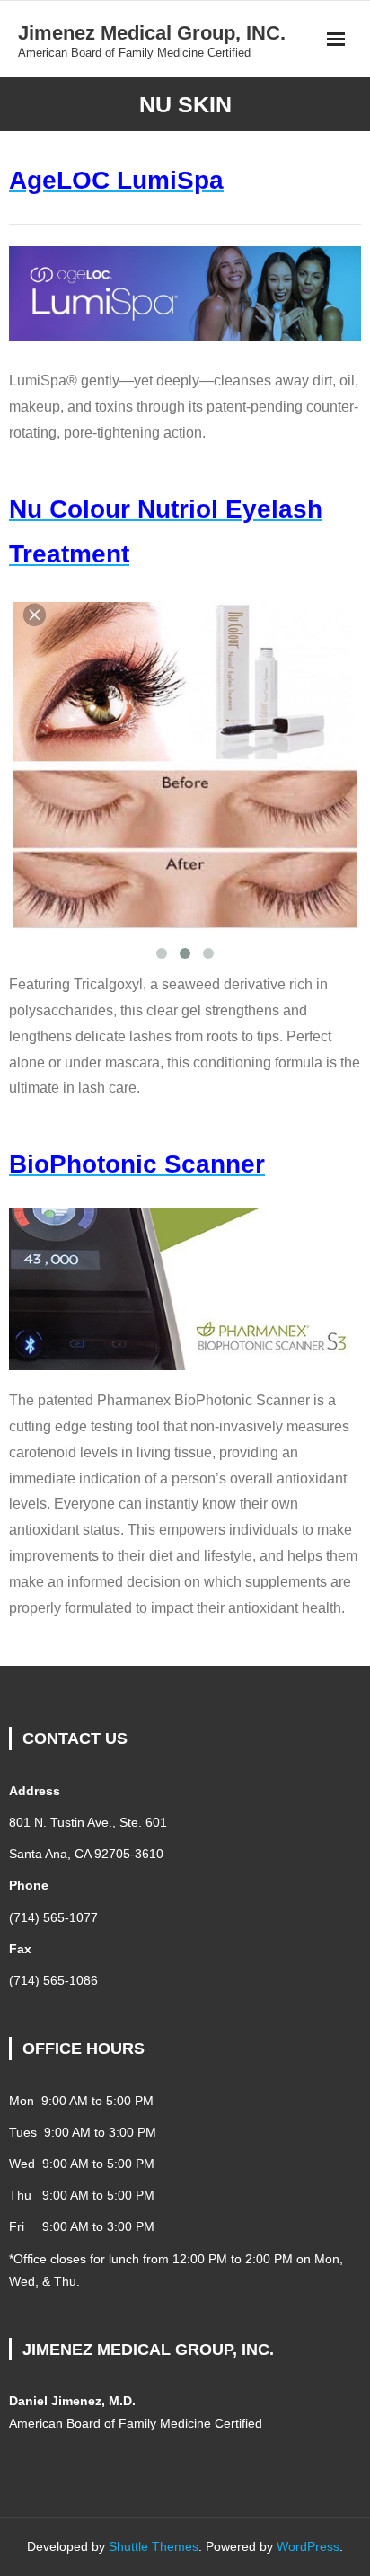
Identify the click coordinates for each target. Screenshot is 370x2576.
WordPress (308, 2546)
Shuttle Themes (154, 2546)
